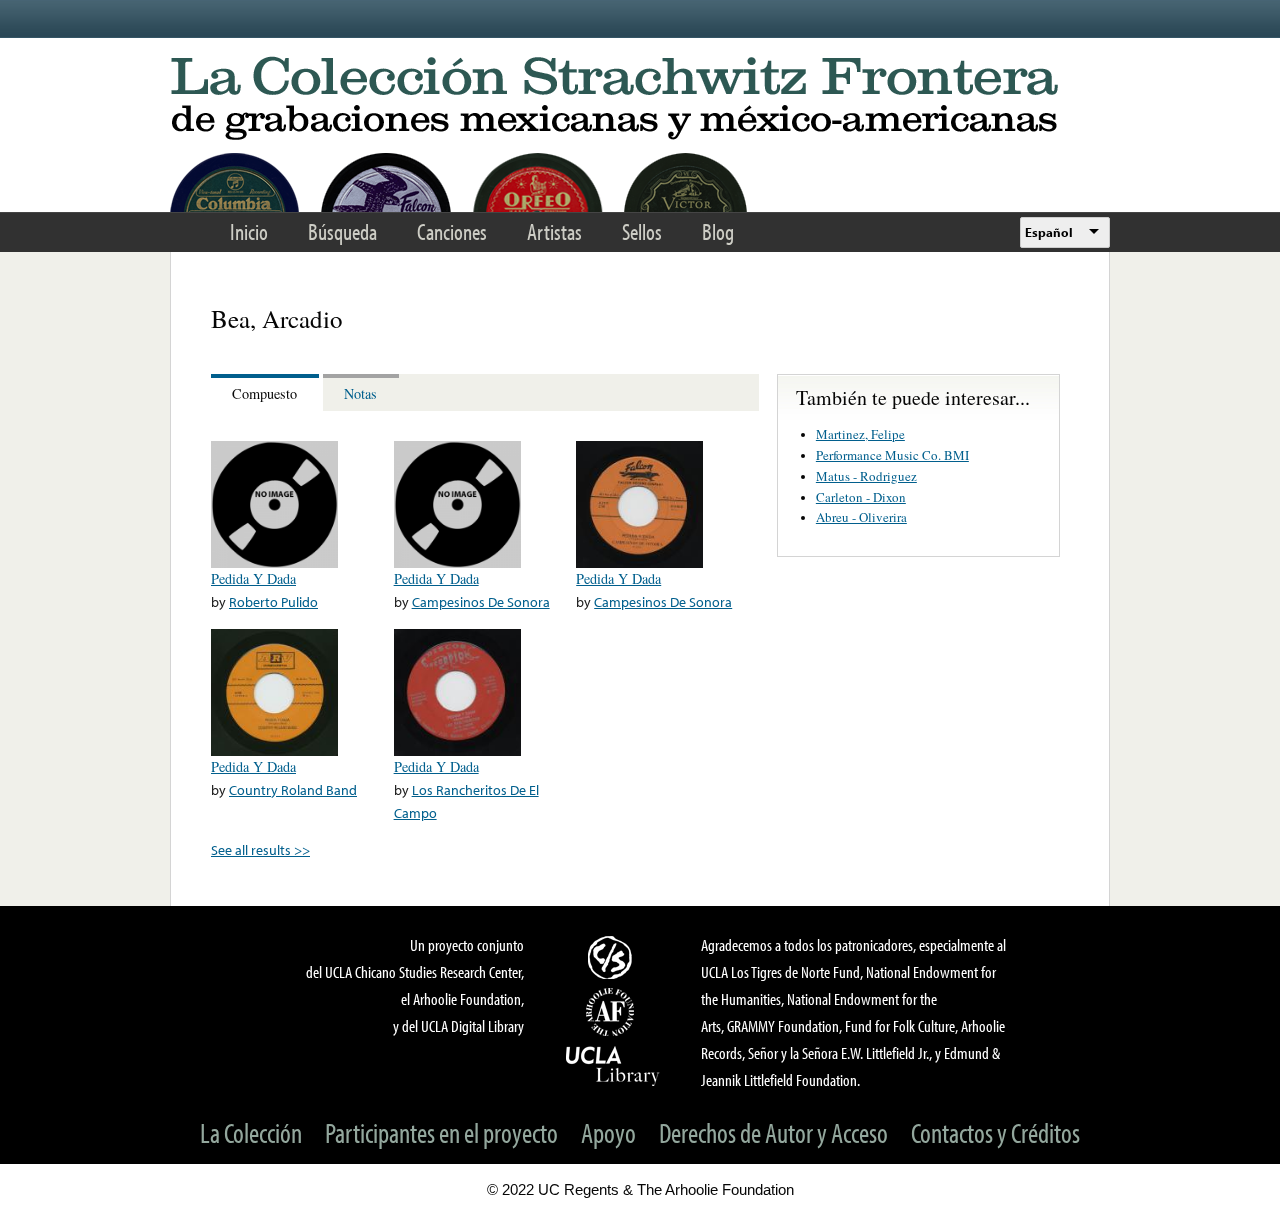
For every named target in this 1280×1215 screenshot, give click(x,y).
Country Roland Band (293, 789)
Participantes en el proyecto (441, 1132)
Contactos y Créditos (995, 1132)
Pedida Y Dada (253, 578)
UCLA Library (613, 1065)
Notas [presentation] (360, 393)
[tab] (267, 392)
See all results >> (260, 849)
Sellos (642, 231)
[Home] (640, 99)
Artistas (554, 231)
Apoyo (608, 1132)
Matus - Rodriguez (866, 476)
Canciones (452, 231)
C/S (613, 957)
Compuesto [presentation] (264, 393)
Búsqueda (342, 231)
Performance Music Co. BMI (892, 455)
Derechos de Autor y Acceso (773, 1132)
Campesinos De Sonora (481, 601)
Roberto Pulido (273, 601)
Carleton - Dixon (861, 497)
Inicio (249, 231)
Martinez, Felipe (860, 434)
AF (613, 1012)
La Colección (251, 1132)
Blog (718, 231)
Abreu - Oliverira (861, 517)
